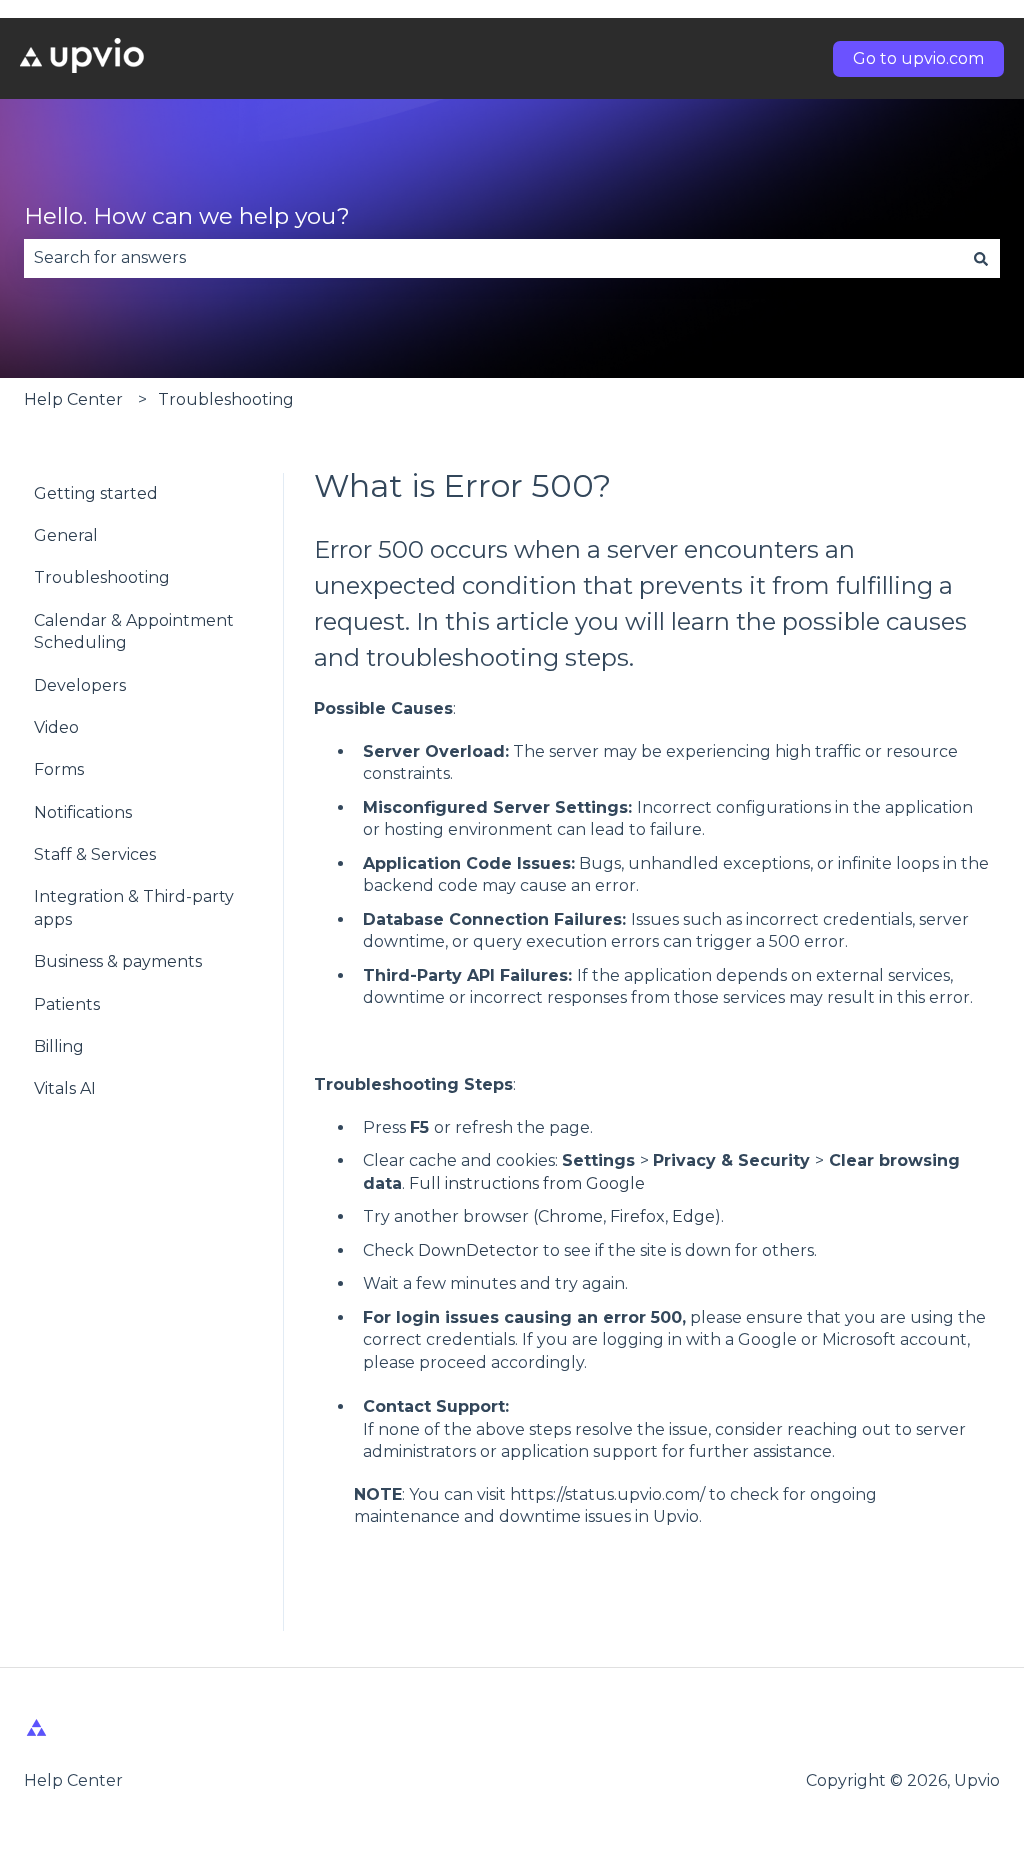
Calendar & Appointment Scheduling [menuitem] (134, 631)
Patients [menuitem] (67, 1004)
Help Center (73, 399)
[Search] (981, 258)
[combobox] (493, 258)
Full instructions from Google (525, 1183)
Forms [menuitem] (59, 769)
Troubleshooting (226, 399)
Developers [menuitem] (80, 685)
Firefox (637, 1216)
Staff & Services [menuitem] (95, 854)
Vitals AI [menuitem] (65, 1088)
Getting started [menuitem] (96, 493)
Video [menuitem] (56, 727)
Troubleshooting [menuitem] (102, 577)
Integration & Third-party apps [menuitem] (134, 907)
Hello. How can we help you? (187, 216)
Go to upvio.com (918, 58)
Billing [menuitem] (59, 1046)
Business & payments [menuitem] (118, 961)
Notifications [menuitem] (83, 812)
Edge (693, 1216)
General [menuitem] (66, 535)
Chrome (570, 1216)
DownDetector (480, 1250)
